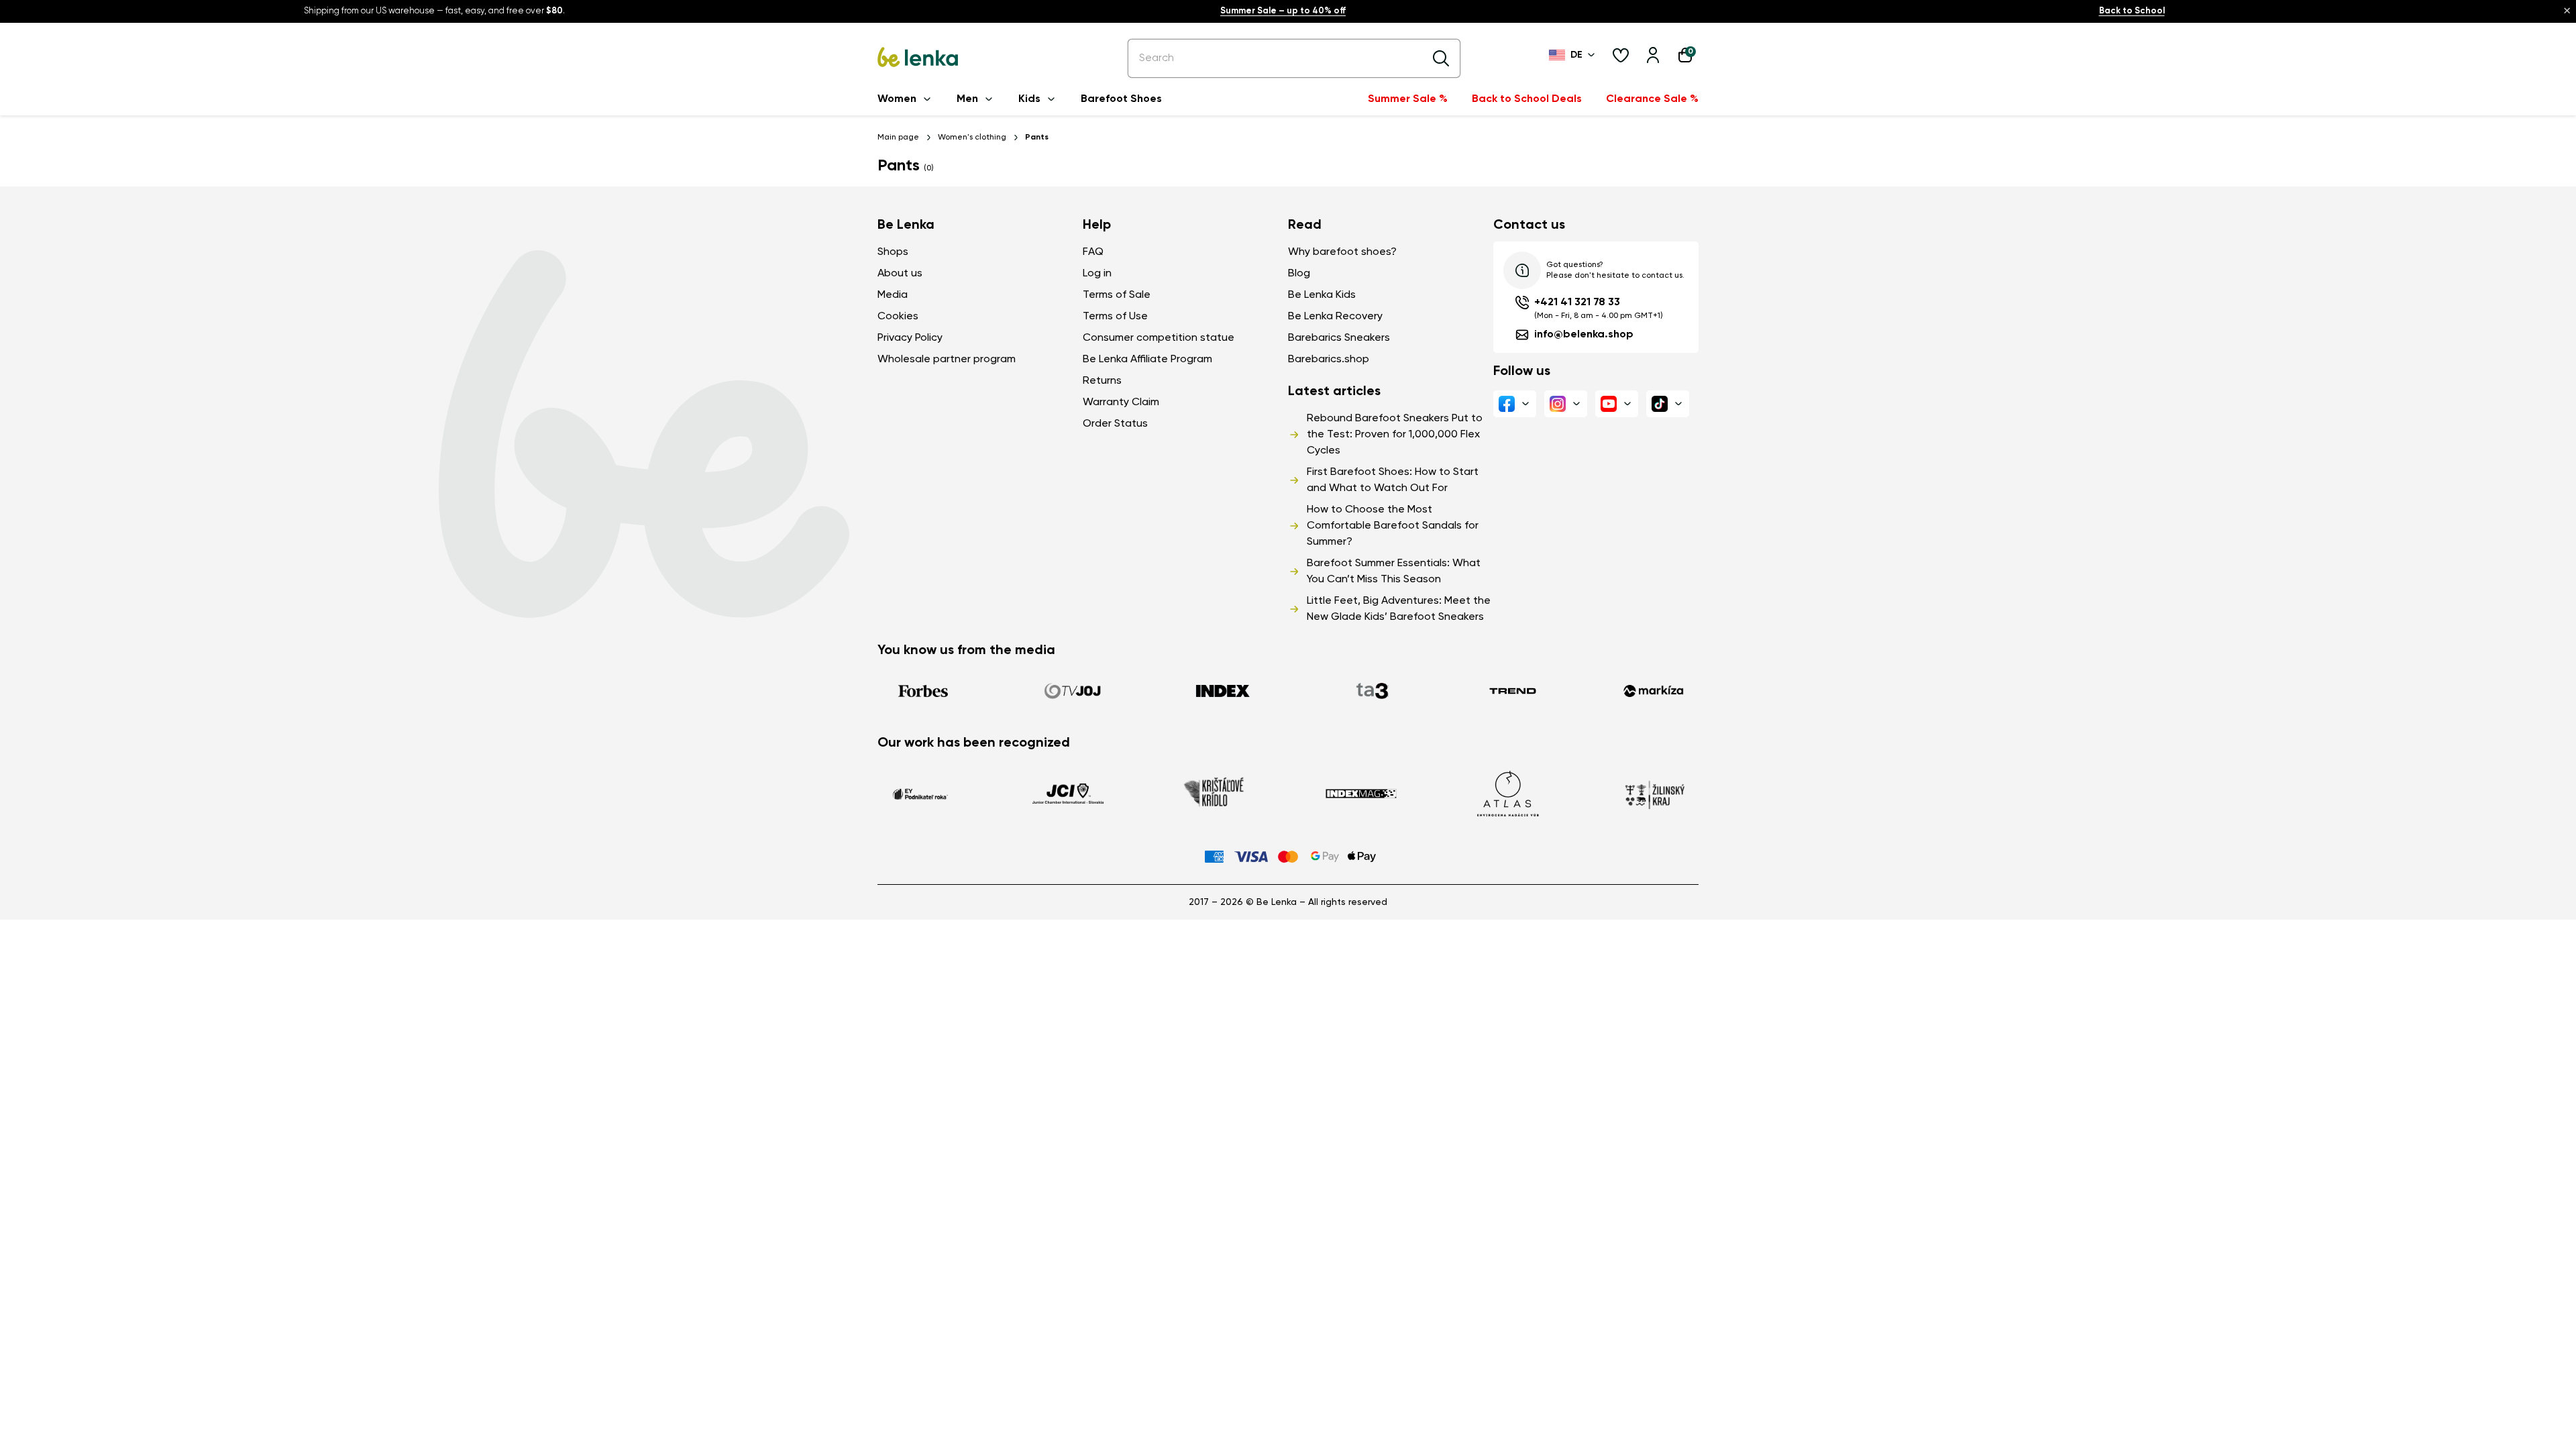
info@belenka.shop (1584, 335)
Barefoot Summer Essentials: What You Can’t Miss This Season (1394, 572)
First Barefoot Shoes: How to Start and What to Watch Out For (1393, 480)
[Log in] (1653, 55)
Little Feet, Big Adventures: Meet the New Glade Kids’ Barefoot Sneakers (1399, 609)
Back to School (2132, 11)
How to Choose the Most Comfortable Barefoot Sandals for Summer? (1393, 526)
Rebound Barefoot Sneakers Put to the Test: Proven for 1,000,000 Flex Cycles (1395, 435)
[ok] (1441, 58)
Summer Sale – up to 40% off (1283, 11)
